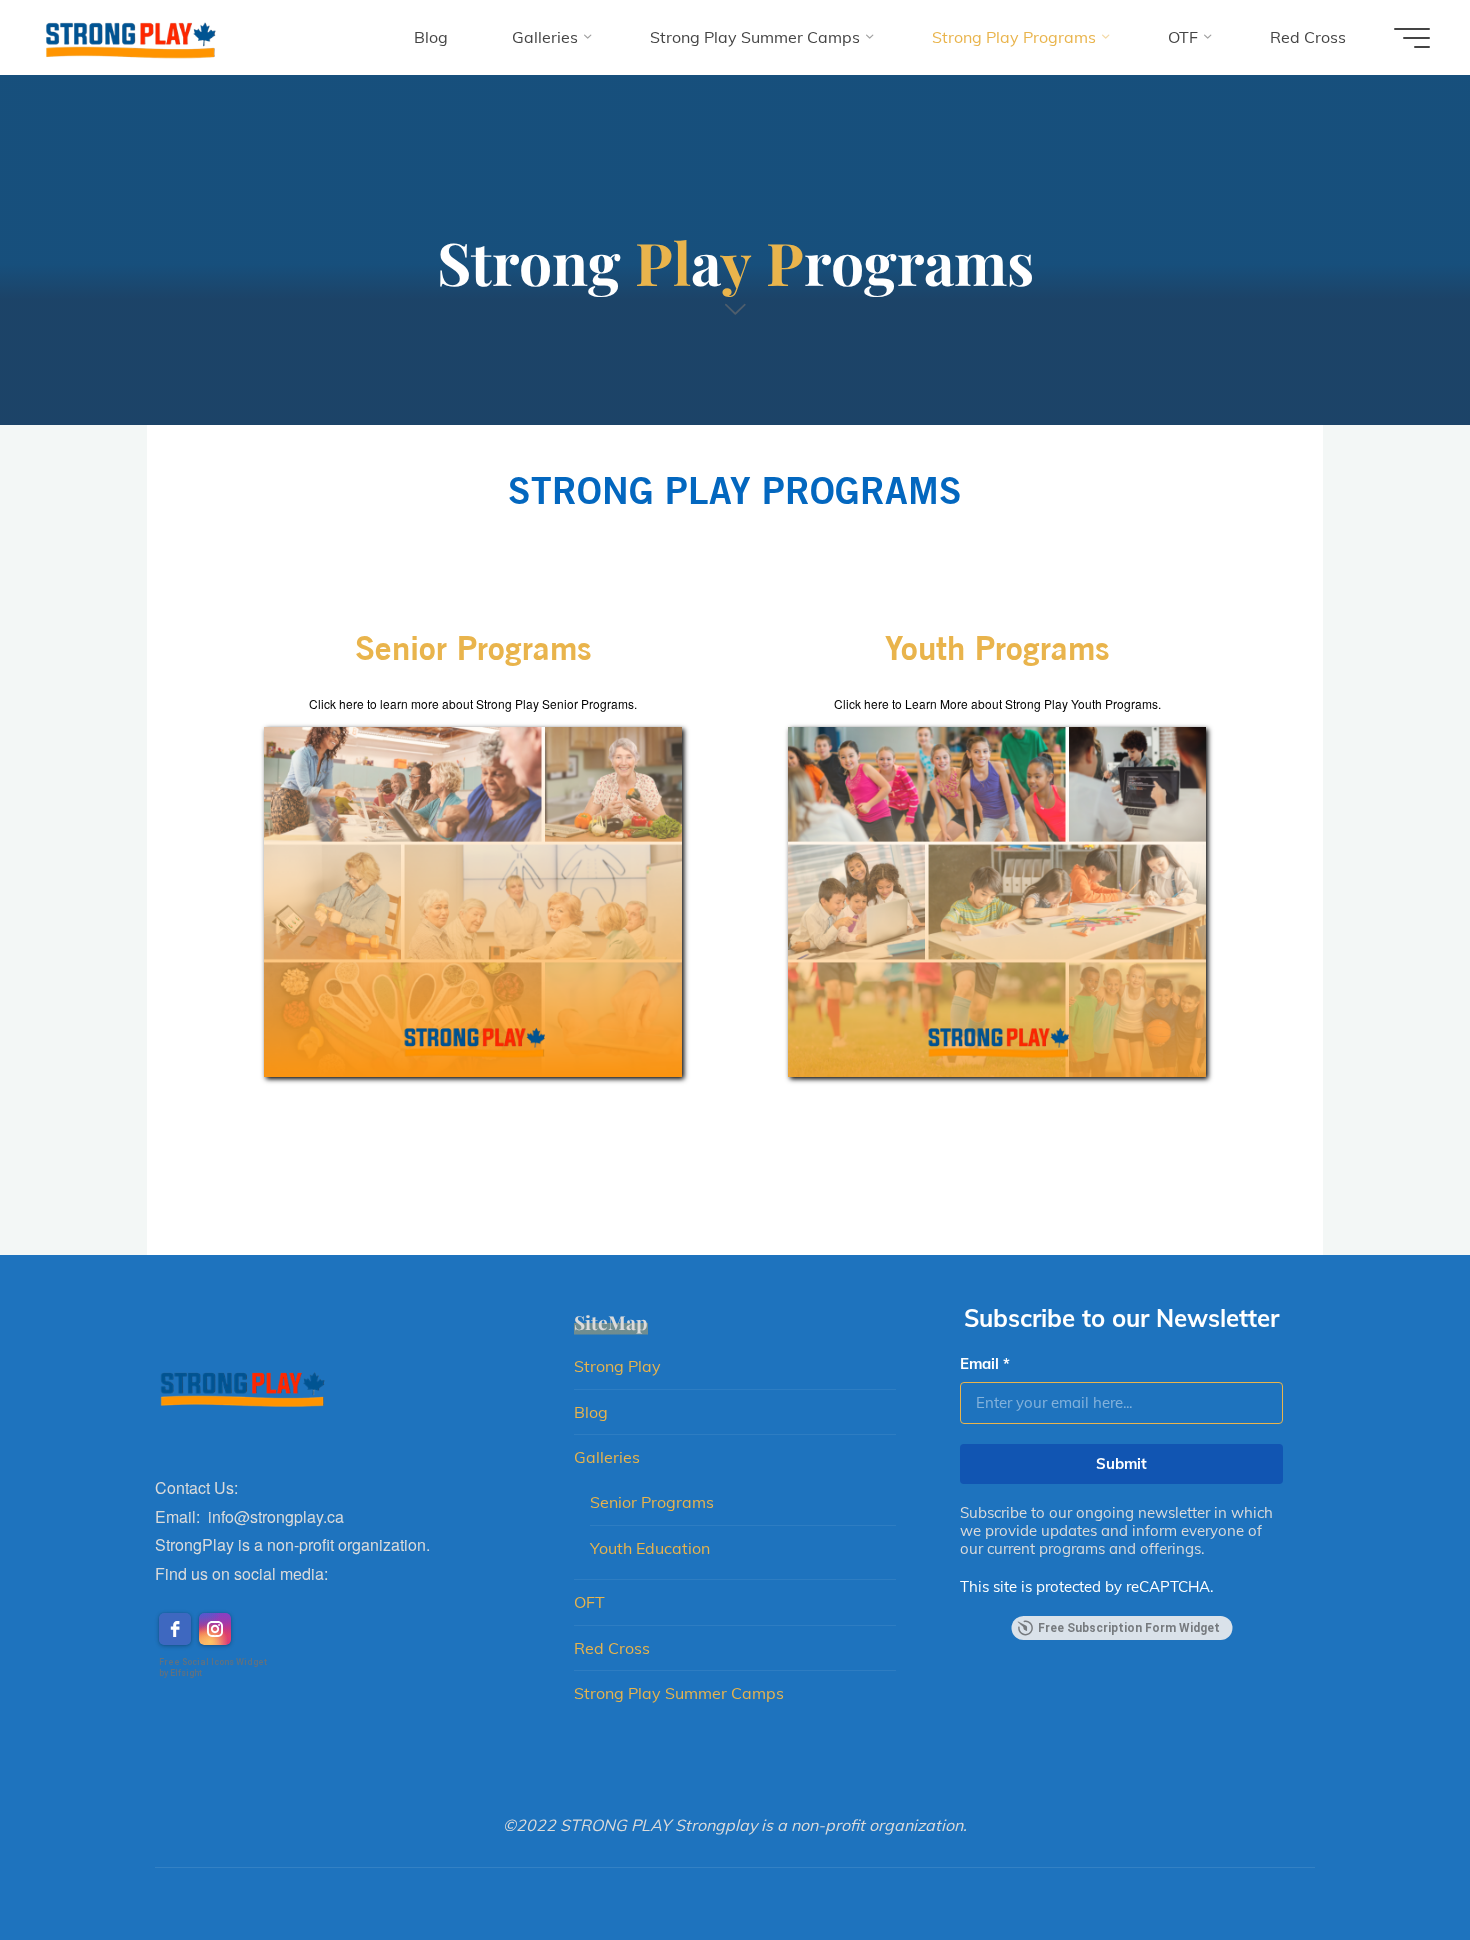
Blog (591, 1412)
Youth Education (650, 1548)
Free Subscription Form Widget (1129, 1628)
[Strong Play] (128, 37)
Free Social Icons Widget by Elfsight (213, 1667)
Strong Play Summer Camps (679, 1693)
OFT (589, 1602)
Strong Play (617, 1366)
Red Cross (612, 1648)
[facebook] (175, 1629)
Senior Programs (652, 1502)
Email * (985, 1363)
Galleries (607, 1457)
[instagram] (215, 1629)
